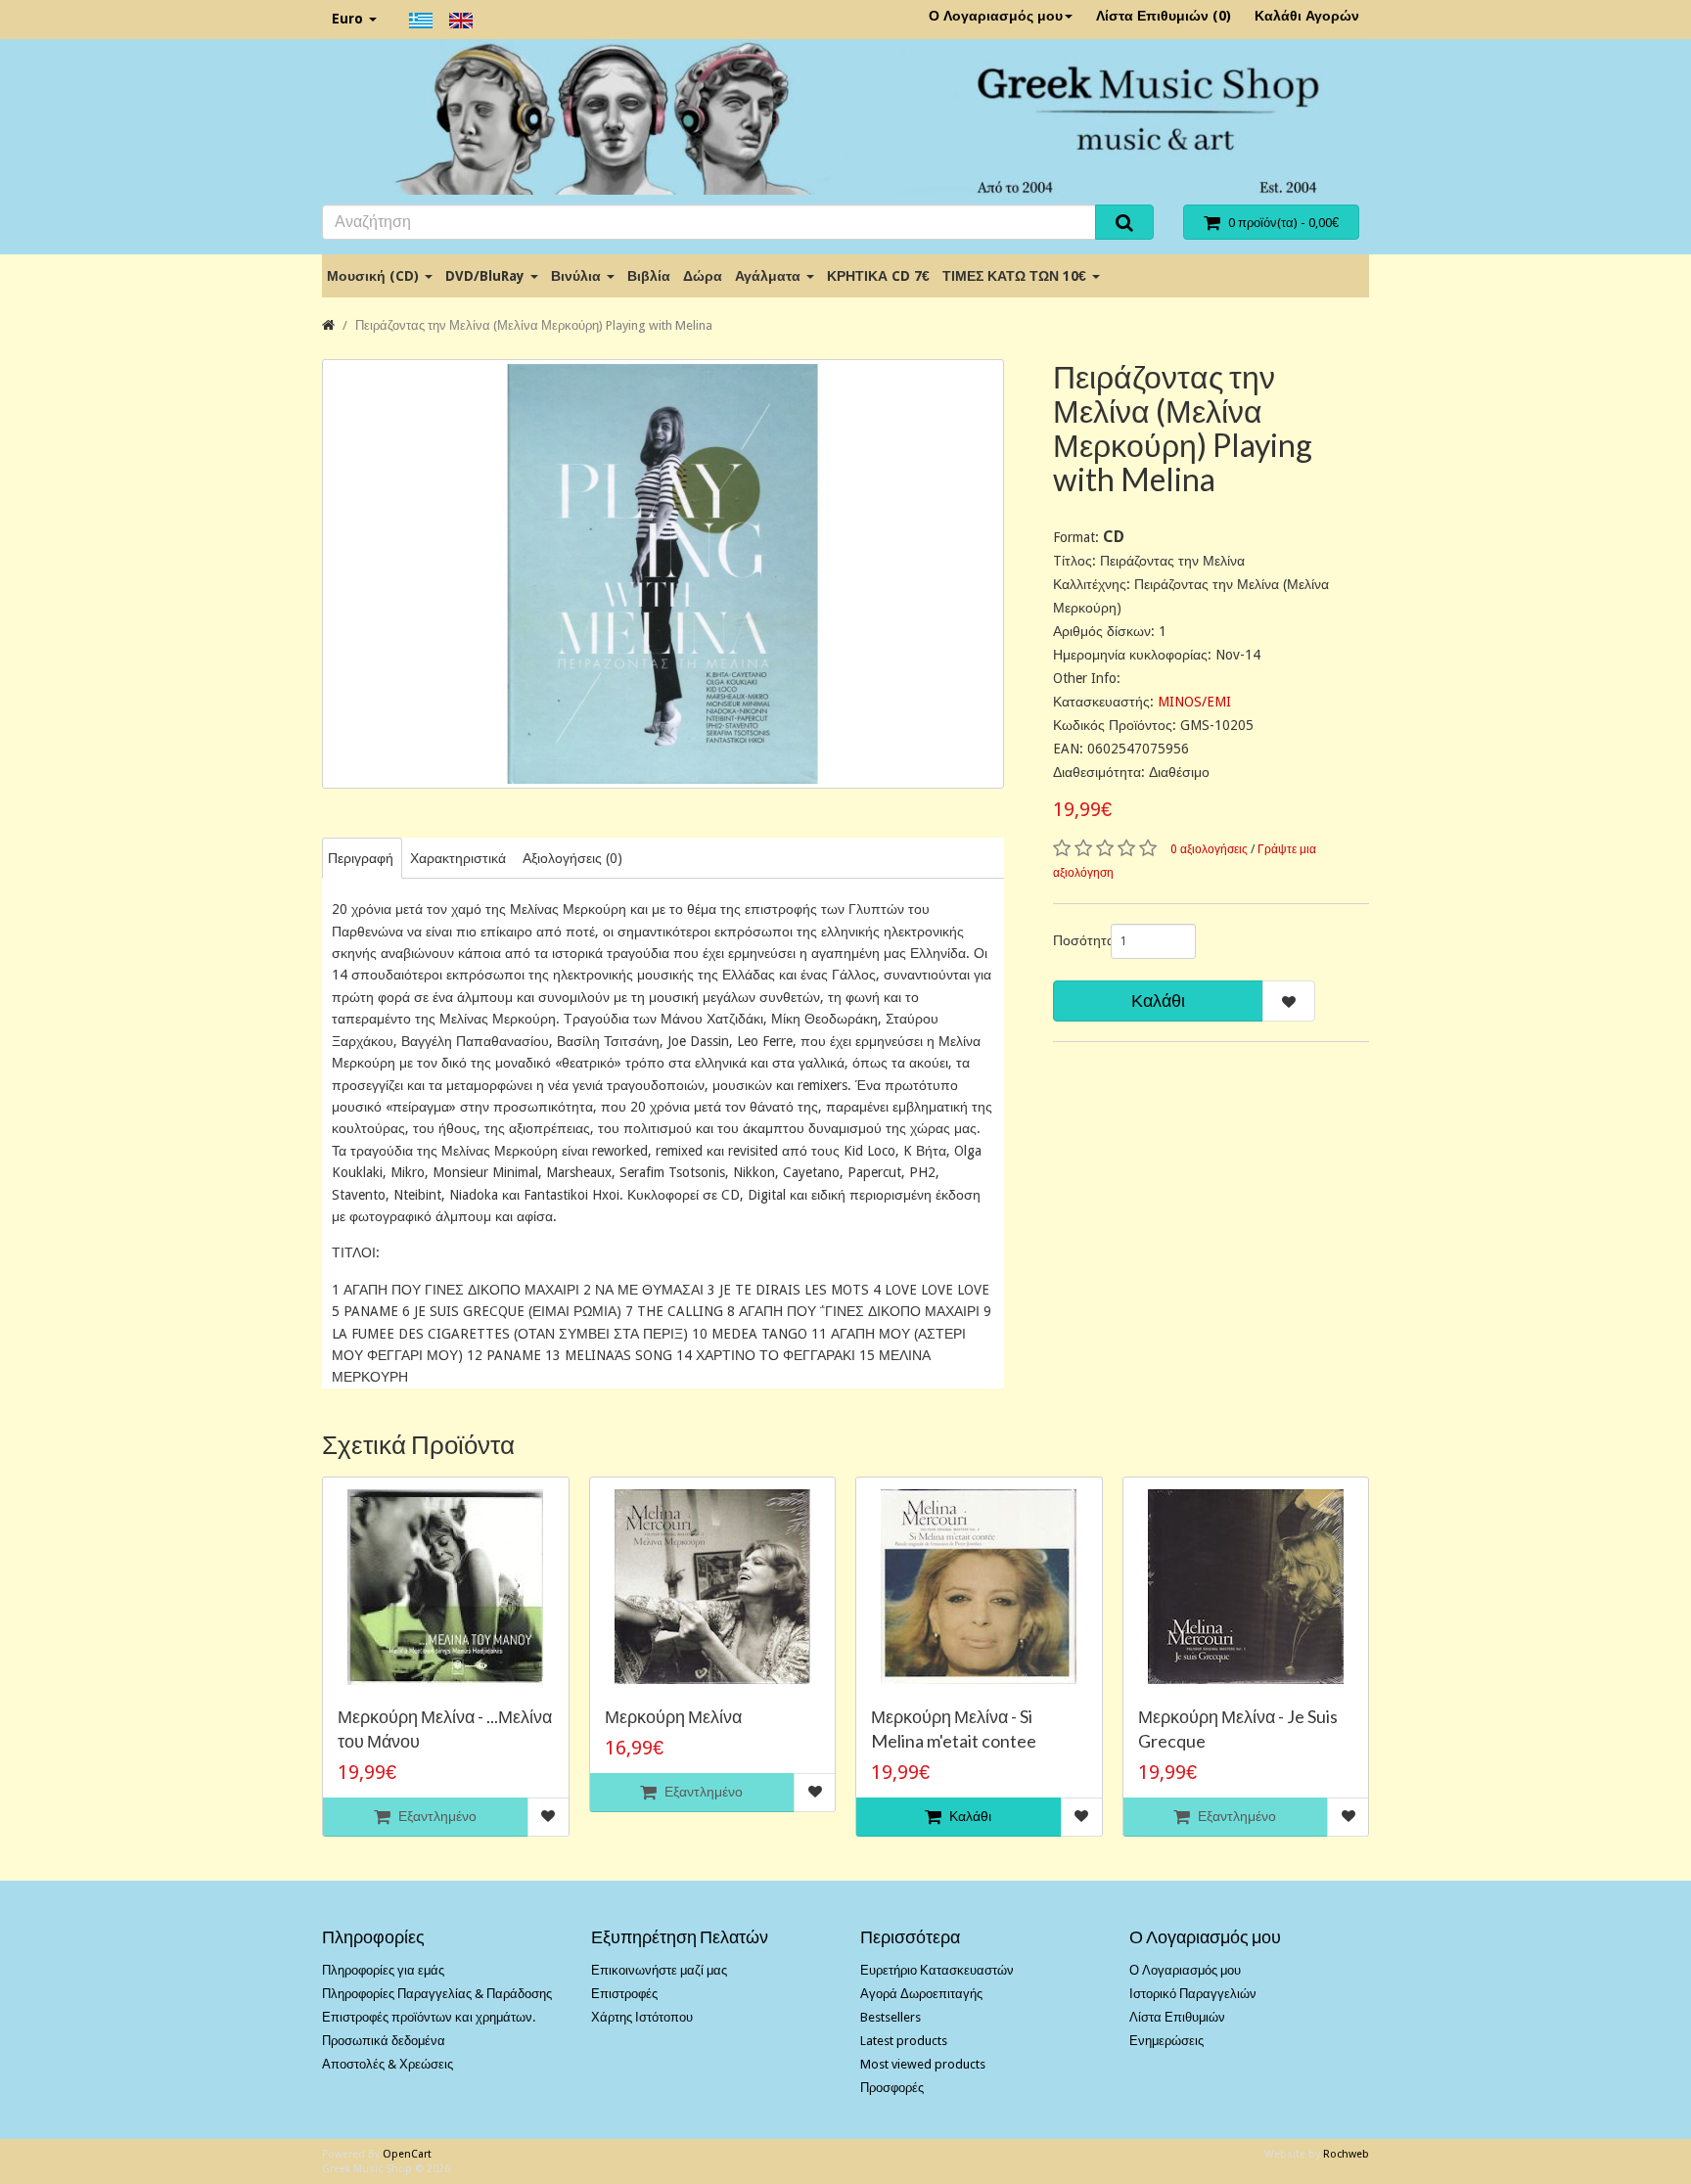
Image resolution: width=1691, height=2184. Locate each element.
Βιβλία (649, 276)
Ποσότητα (1074, 940)
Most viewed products (923, 2064)
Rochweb (1346, 2154)
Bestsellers (891, 2017)
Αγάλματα (770, 276)
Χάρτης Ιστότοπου (642, 2017)
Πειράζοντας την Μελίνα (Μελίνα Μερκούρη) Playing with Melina (534, 325)
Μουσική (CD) (375, 276)
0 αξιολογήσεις (1209, 849)
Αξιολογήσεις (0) (572, 858)
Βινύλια (578, 276)
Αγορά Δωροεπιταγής (921, 1994)
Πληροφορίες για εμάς (383, 1970)
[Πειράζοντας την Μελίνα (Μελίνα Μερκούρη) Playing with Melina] (663, 574)
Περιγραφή (361, 858)
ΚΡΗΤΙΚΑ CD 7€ (878, 276)
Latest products (904, 2041)
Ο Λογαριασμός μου (996, 16)
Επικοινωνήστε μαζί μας (659, 1970)
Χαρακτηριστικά (458, 858)
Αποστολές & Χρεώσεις (388, 2064)
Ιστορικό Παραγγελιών (1193, 1994)
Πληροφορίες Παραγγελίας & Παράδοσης (437, 1994)
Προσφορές (892, 2088)
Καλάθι (1158, 1001)
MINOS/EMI (1194, 702)
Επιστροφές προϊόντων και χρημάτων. (429, 2017)
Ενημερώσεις (1166, 2041)
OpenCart (407, 2154)
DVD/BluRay (487, 276)
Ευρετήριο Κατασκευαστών (937, 1970)
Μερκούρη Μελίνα (673, 1716)
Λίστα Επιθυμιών (1177, 2017)
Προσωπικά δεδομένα (384, 2041)
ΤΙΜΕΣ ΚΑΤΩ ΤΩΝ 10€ (1016, 276)
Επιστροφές (624, 1994)
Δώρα (703, 276)
